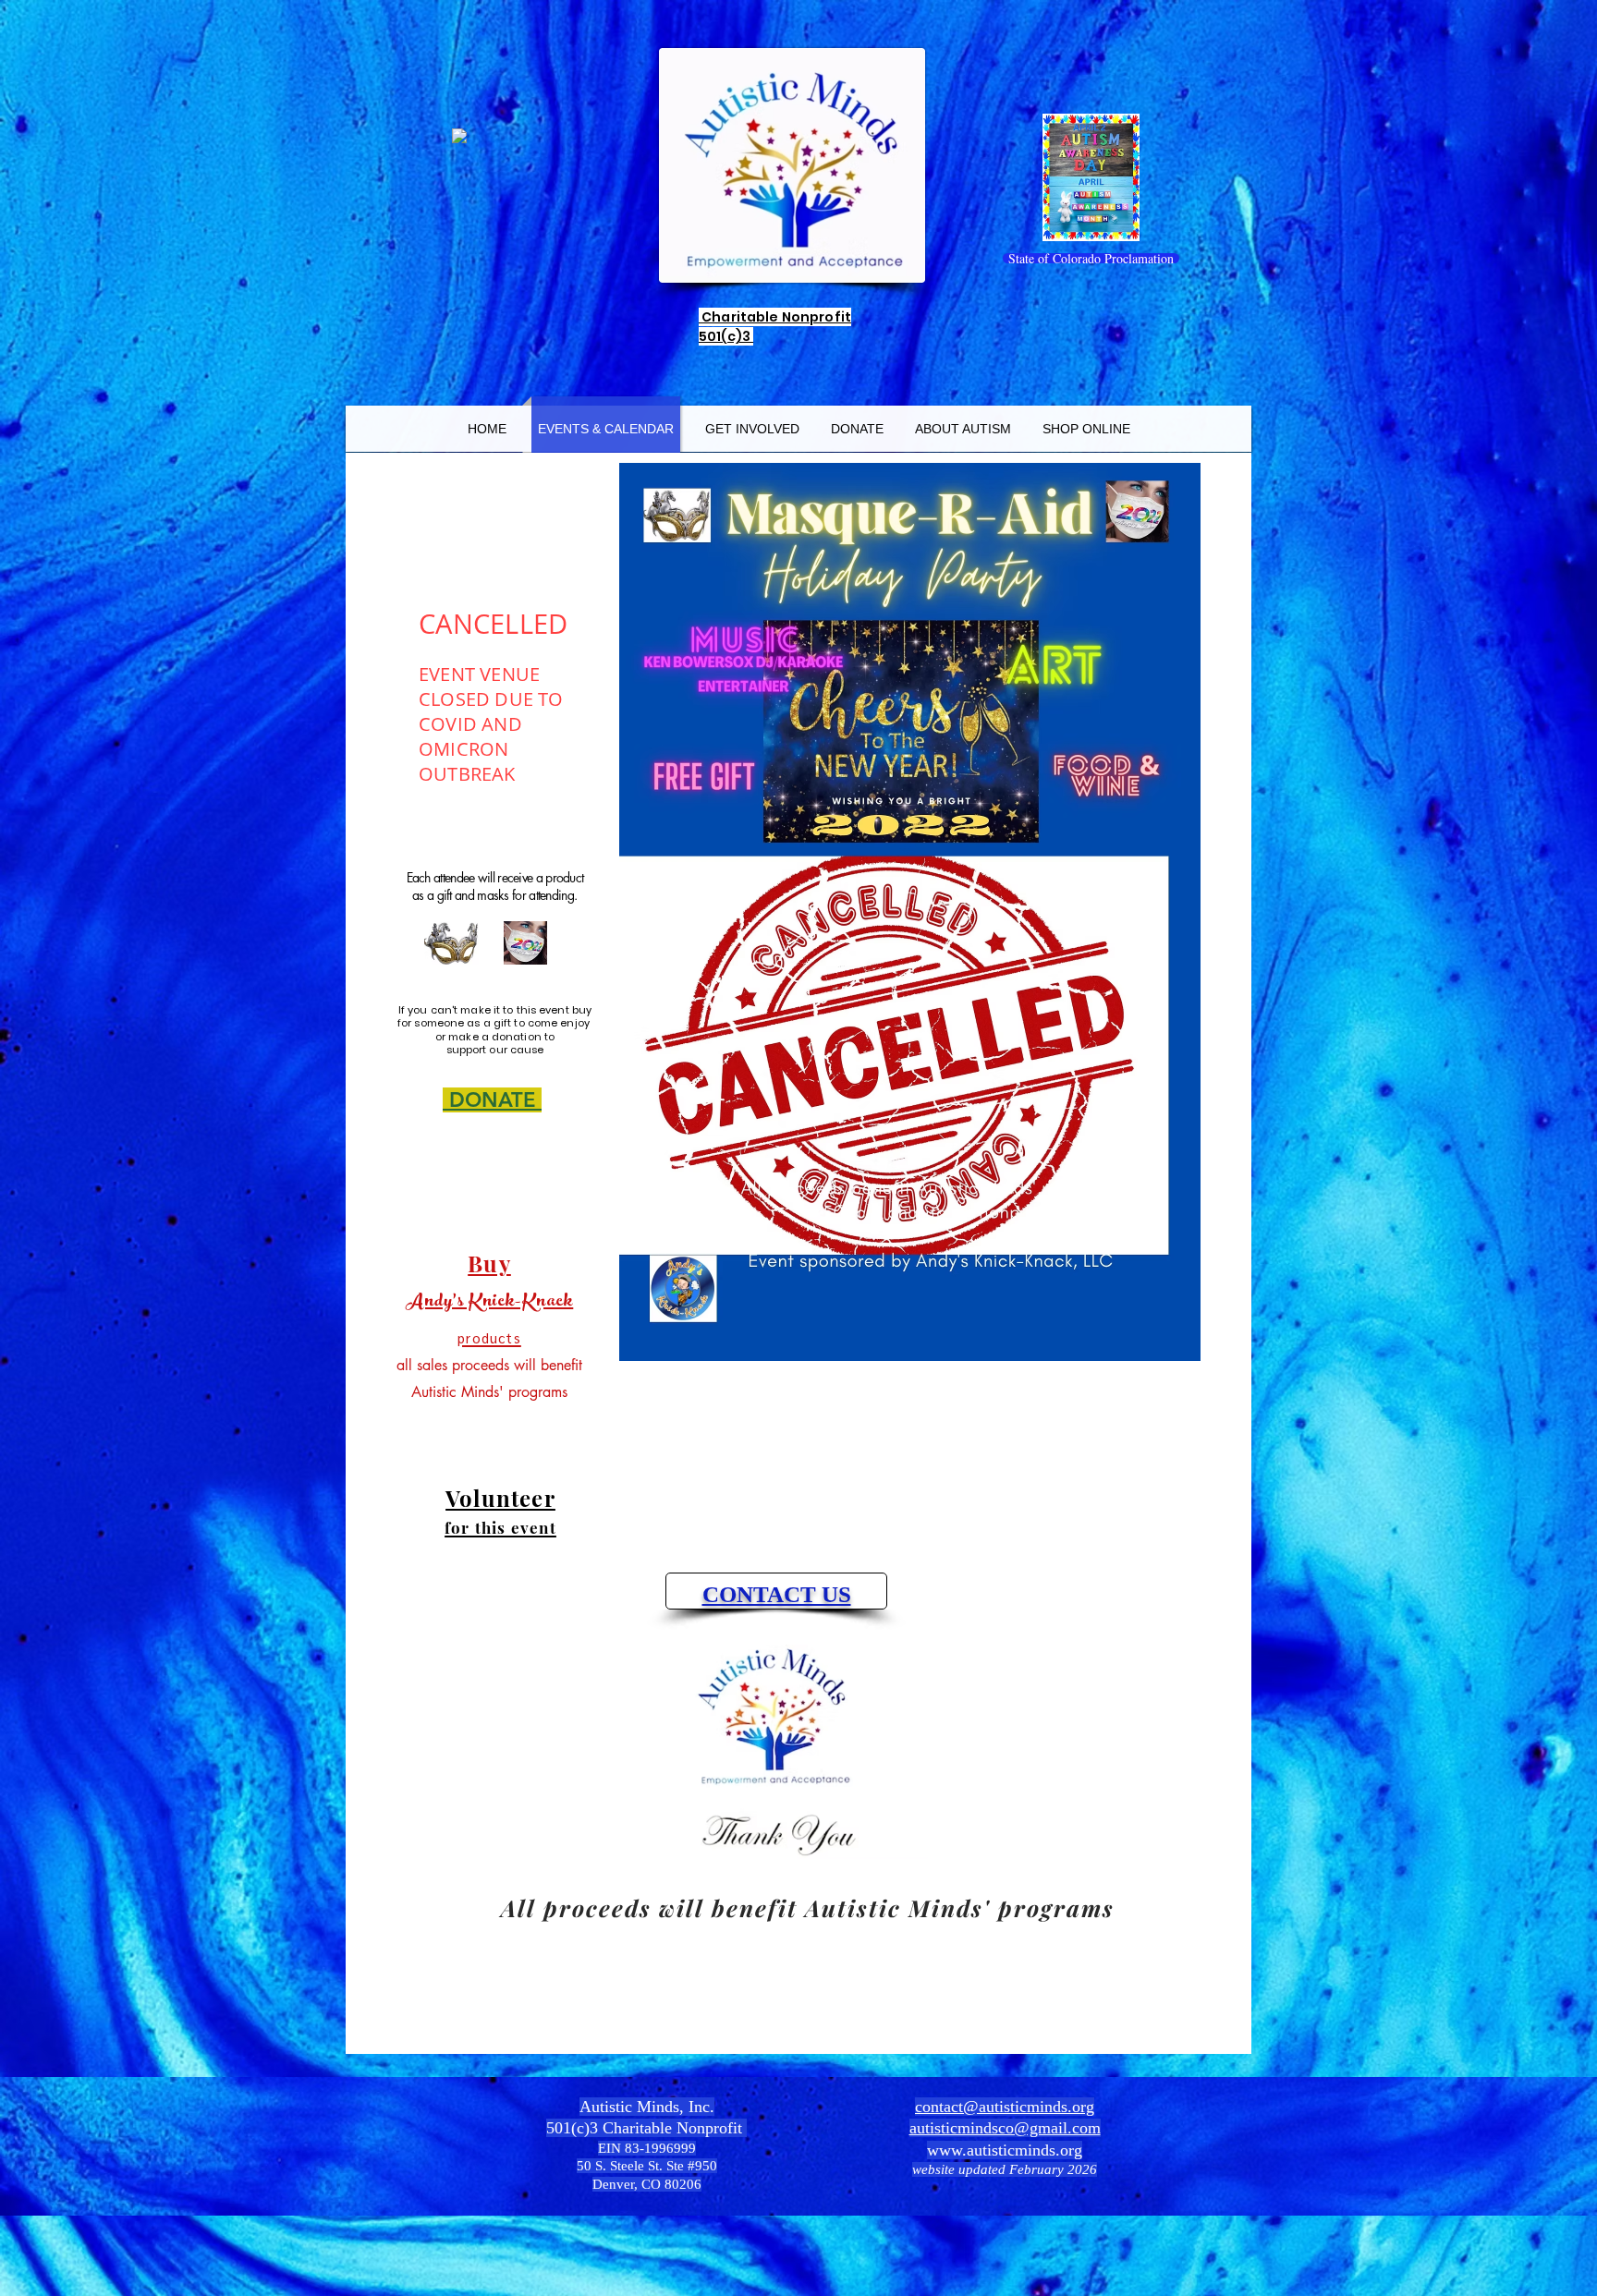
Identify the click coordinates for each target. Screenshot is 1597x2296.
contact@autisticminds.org (1005, 2107)
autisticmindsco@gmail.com (1005, 2128)
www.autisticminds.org (1005, 2150)
